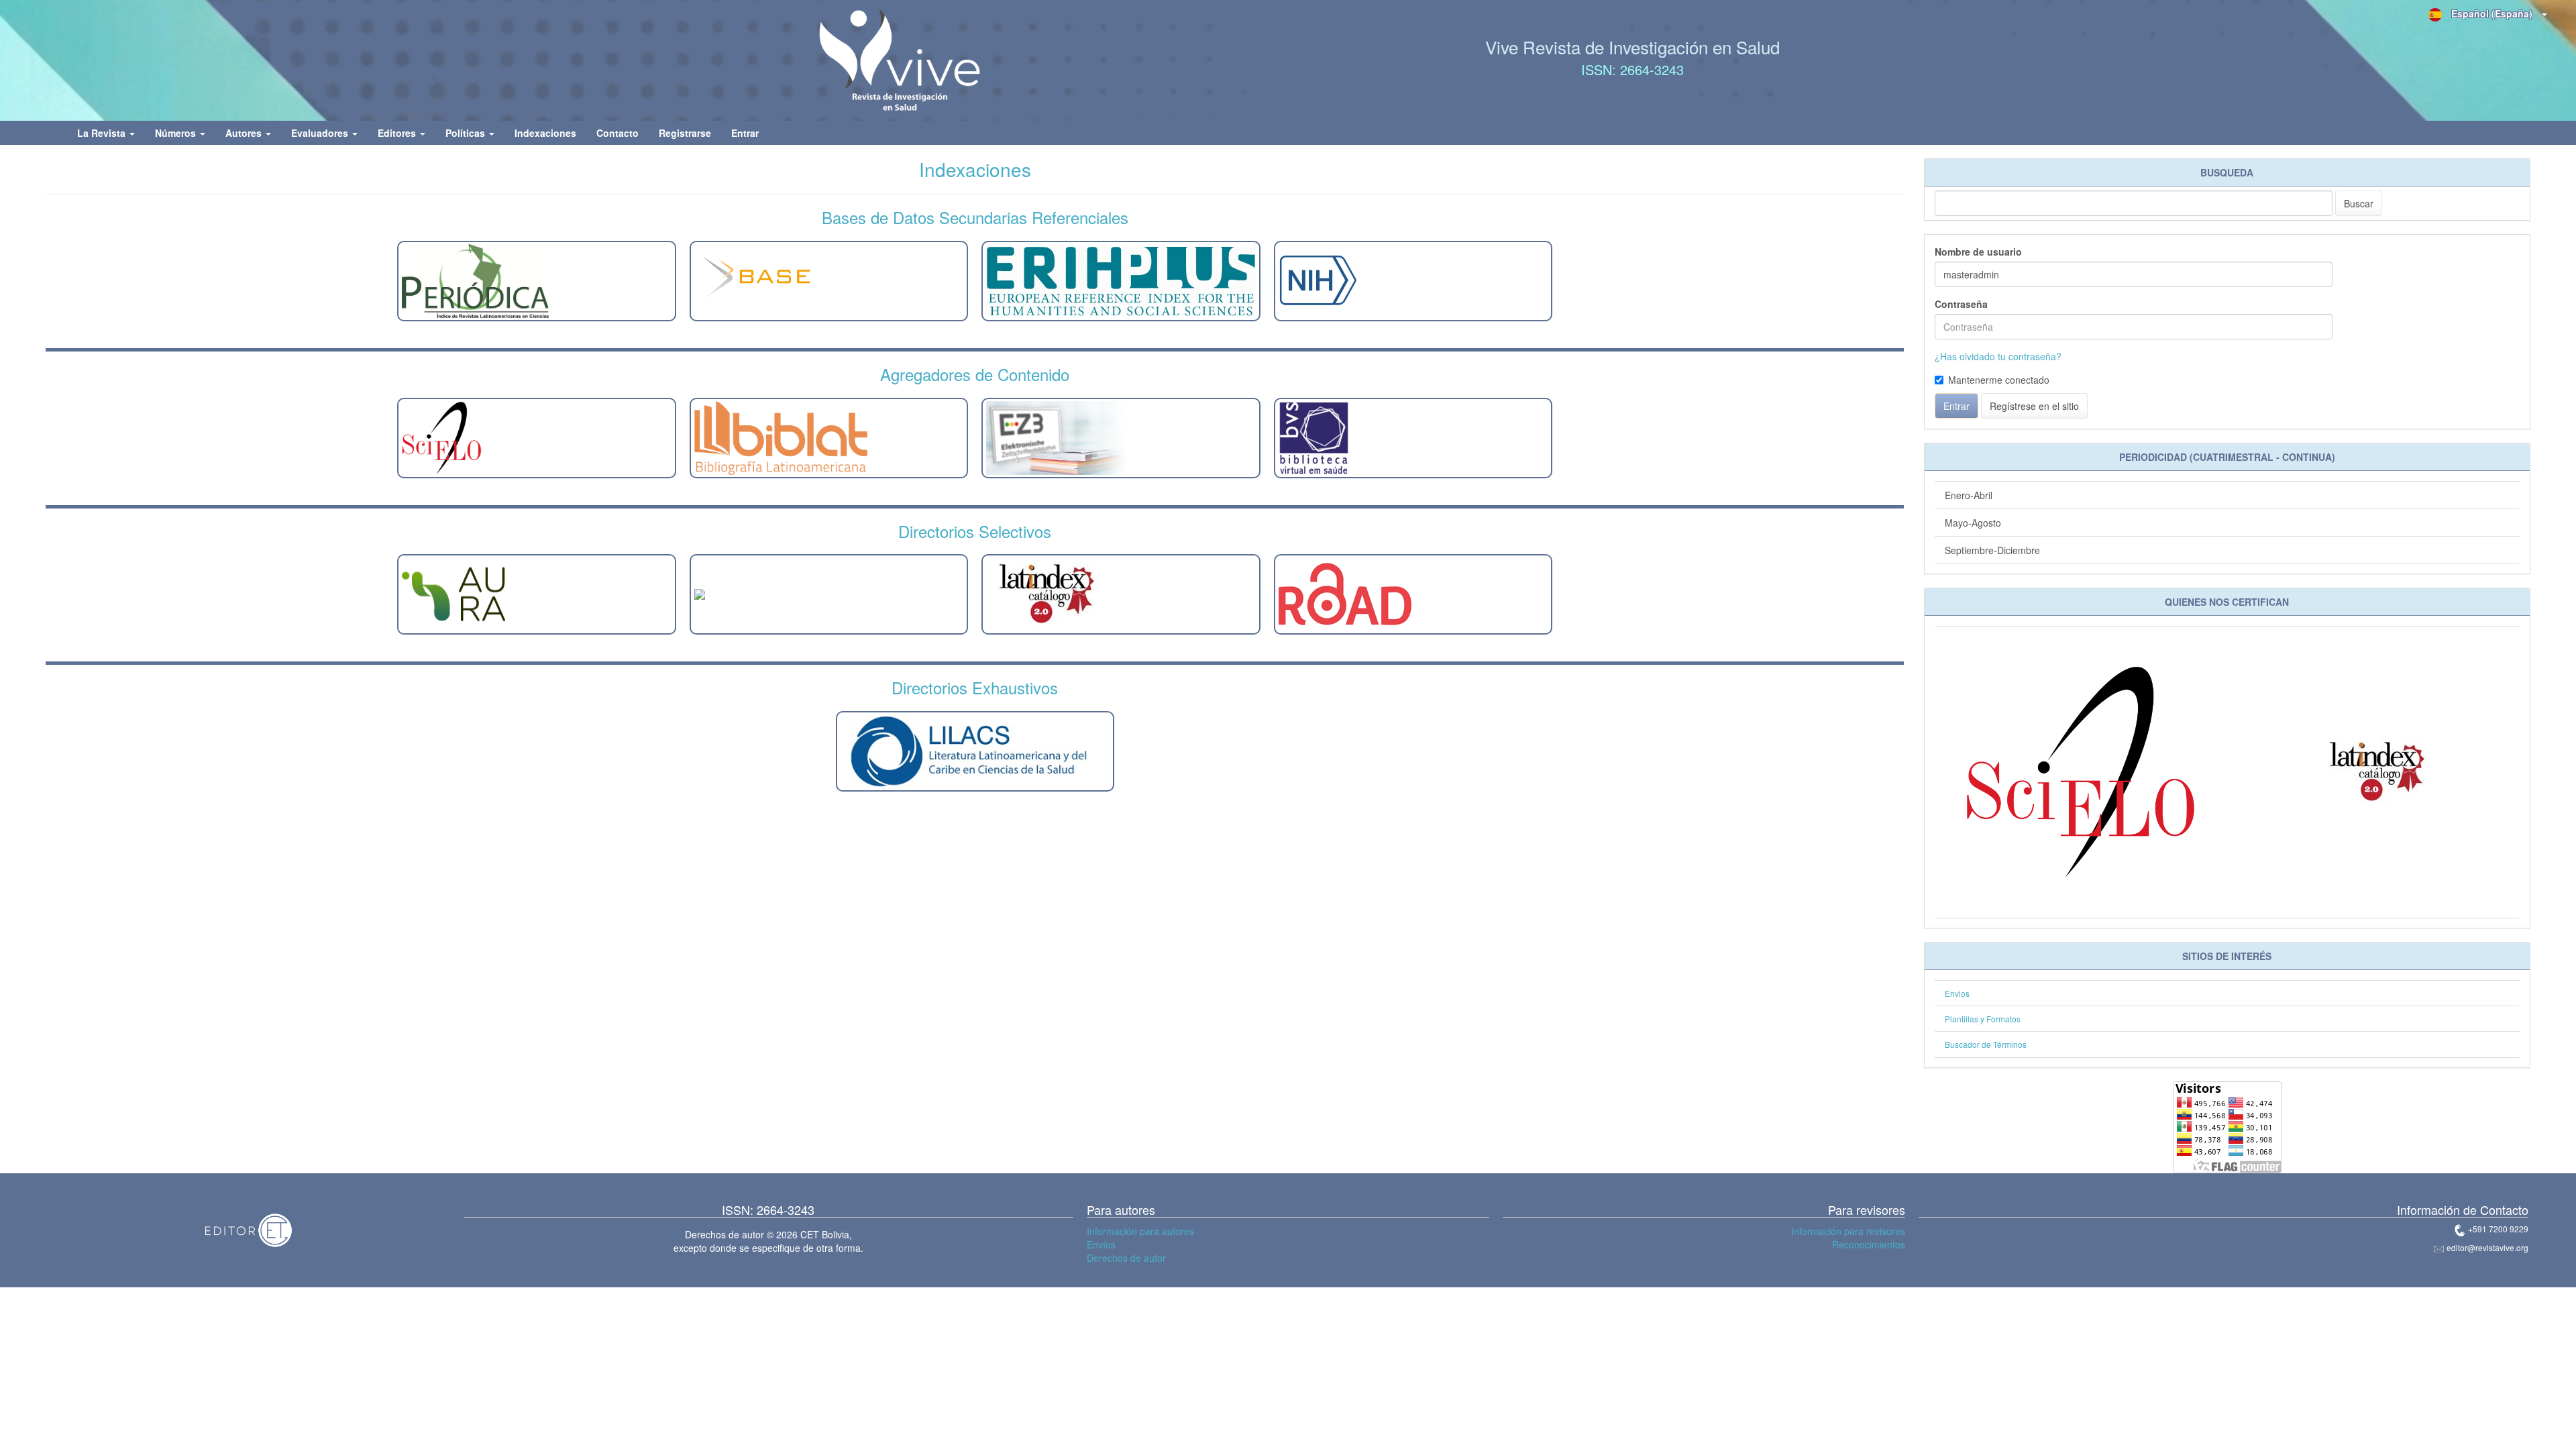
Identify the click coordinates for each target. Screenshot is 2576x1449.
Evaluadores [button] (321, 133)
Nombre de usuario (1978, 252)
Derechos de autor (1126, 1258)
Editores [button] (398, 133)
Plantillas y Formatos (1983, 1019)
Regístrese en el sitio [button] (2034, 406)
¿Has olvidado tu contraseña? (1998, 356)
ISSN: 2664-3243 (1632, 69)
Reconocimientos (1869, 1244)
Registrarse (685, 133)
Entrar (745, 133)
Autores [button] (245, 133)
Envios (1957, 993)
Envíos (1101, 1244)
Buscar (2359, 203)
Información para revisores (1848, 1231)
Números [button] (177, 133)
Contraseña (1961, 304)
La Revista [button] (103, 133)
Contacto (618, 133)
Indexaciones (545, 133)
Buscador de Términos (1986, 1044)
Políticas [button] (467, 133)
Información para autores (1140, 1231)
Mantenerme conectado (1999, 380)
